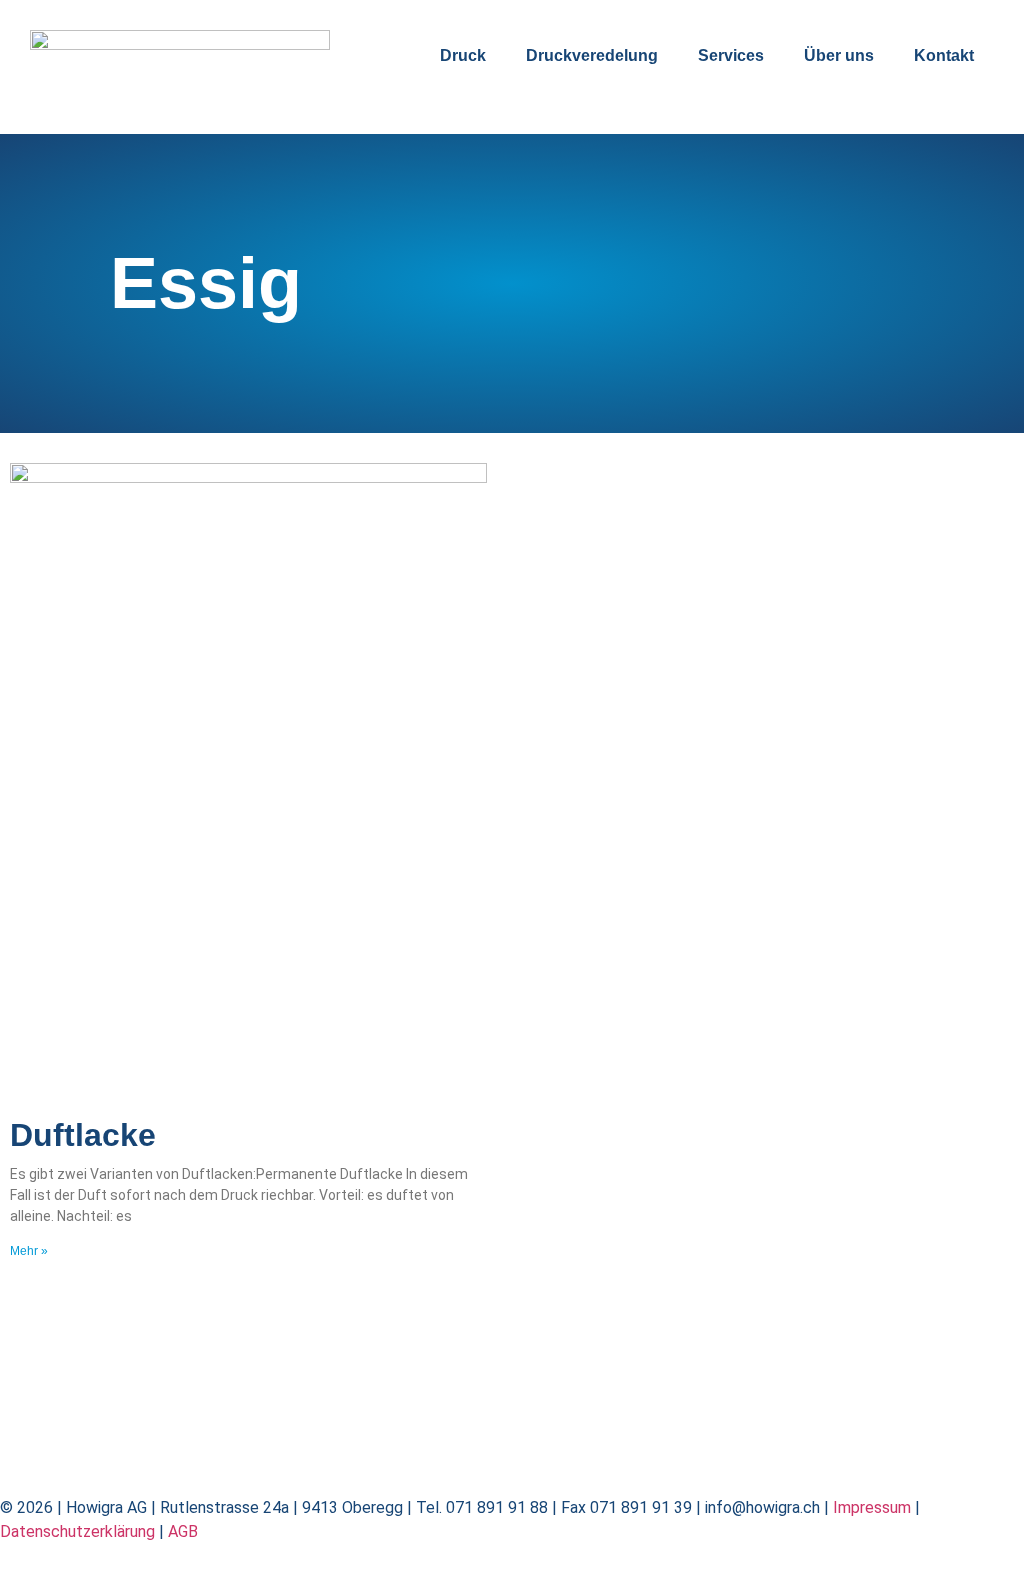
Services (731, 55)
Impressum (872, 1507)
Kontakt (944, 55)
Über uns (839, 55)
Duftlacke (83, 1135)
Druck (463, 55)
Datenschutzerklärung (77, 1531)
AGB (183, 1531)
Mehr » (29, 1251)
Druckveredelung (592, 55)
